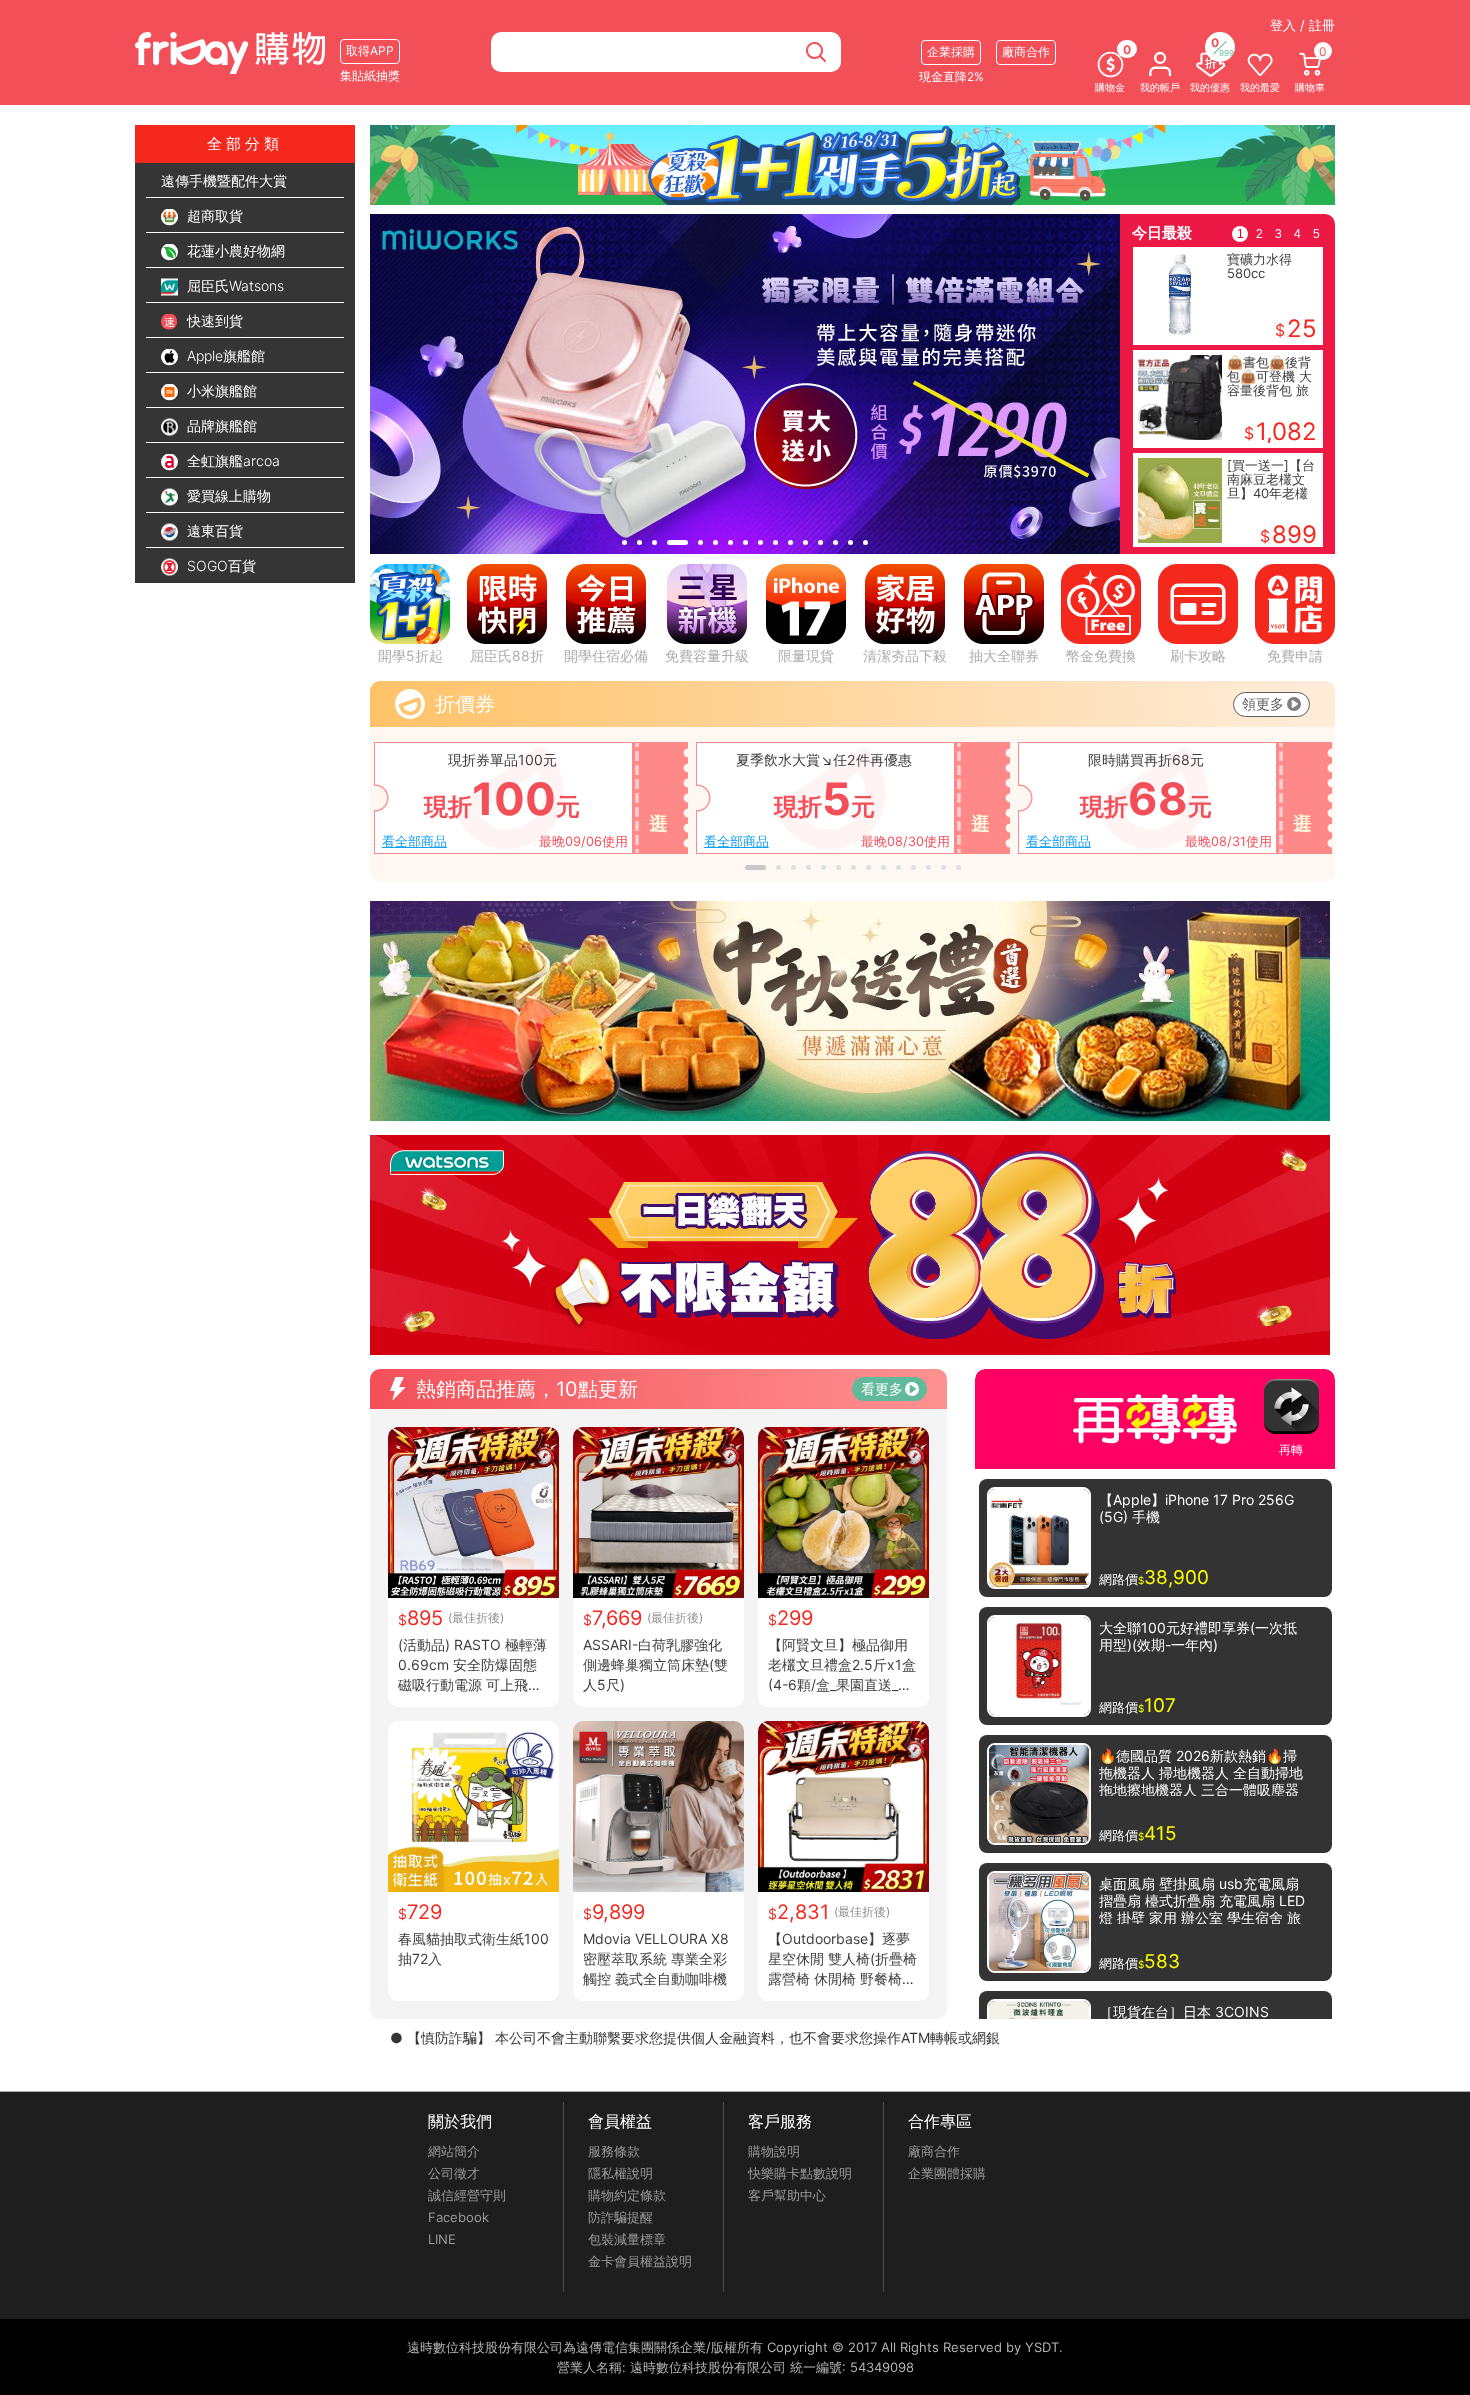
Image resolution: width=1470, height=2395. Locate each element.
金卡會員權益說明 (640, 2261)
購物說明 (774, 2151)
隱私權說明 (620, 2173)
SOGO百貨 (219, 565)
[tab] (624, 542)
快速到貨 (213, 320)
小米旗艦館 (220, 390)
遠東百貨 (213, 530)
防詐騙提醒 (620, 2217)
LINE (442, 2239)
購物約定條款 (627, 2195)
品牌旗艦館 (220, 425)
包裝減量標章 (627, 2239)
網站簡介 (454, 2151)
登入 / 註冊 (1302, 25)
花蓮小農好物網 (234, 250)
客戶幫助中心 (787, 2195)
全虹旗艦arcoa (231, 460)
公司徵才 (454, 2173)
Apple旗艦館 (224, 355)
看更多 (882, 1388)
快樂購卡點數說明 (800, 2173)
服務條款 (614, 2151)
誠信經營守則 (467, 2195)
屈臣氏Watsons (233, 285)
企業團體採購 (947, 2173)
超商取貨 (213, 215)
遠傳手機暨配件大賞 (224, 180)
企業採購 (951, 51)
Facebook (458, 2217)
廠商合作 (934, 2151)
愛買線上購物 (227, 495)
